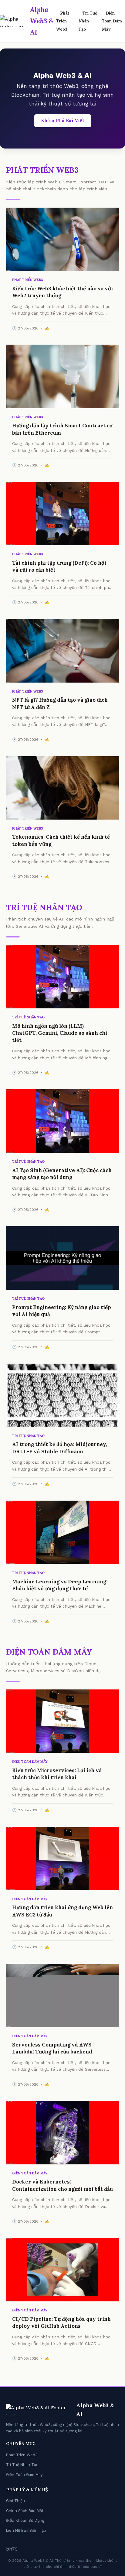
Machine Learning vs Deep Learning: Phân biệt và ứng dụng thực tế (60, 1585)
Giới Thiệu (15, 2501)
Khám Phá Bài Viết (63, 121)
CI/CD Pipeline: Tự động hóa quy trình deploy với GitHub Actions (61, 2323)
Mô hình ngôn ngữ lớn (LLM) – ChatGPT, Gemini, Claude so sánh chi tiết (60, 1033)
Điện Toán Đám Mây (112, 21)
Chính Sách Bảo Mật (25, 2511)
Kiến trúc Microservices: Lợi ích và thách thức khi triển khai (57, 1774)
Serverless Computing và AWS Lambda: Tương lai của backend (52, 2048)
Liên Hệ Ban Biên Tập (26, 2530)
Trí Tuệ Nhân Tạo (88, 21)
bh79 (12, 2549)
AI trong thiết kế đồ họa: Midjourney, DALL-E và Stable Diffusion (60, 1448)
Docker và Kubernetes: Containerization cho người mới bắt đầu (62, 2185)
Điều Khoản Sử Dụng (25, 2520)
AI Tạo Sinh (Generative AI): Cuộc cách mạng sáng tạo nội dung (62, 1174)
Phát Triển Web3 (63, 21)
